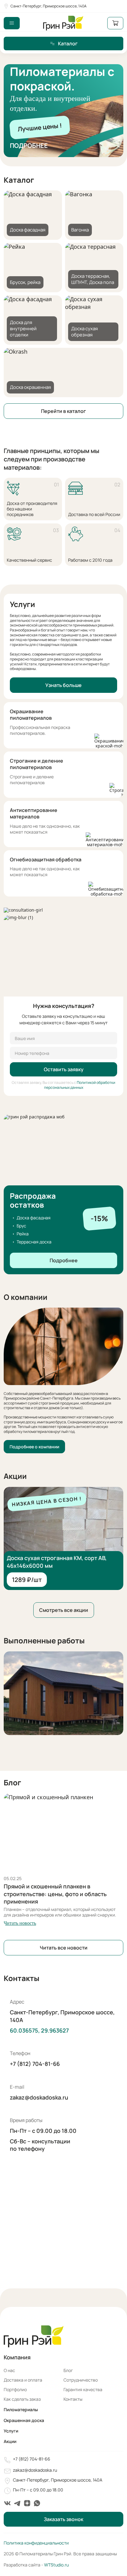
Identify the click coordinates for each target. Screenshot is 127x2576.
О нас (9, 2370)
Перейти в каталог (63, 411)
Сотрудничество (81, 2380)
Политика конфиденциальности (36, 2543)
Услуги (11, 2431)
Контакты (73, 2399)
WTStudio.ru (56, 2565)
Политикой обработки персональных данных (80, 1085)
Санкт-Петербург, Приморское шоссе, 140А (49, 6)
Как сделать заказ (22, 2399)
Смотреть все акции (64, 1610)
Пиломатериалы (21, 2410)
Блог (68, 2370)
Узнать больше (63, 685)
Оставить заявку (64, 1069)
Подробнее (29, 146)
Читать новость (20, 1923)
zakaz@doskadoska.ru (39, 2097)
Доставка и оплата (23, 2380)
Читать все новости (64, 1948)
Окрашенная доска (24, 2420)
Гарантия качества (83, 2389)
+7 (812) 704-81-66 (35, 2064)
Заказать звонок (63, 2519)
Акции (10, 2441)
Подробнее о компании (34, 1447)
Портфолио (15, 2389)
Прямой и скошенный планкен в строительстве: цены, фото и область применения (55, 1894)
